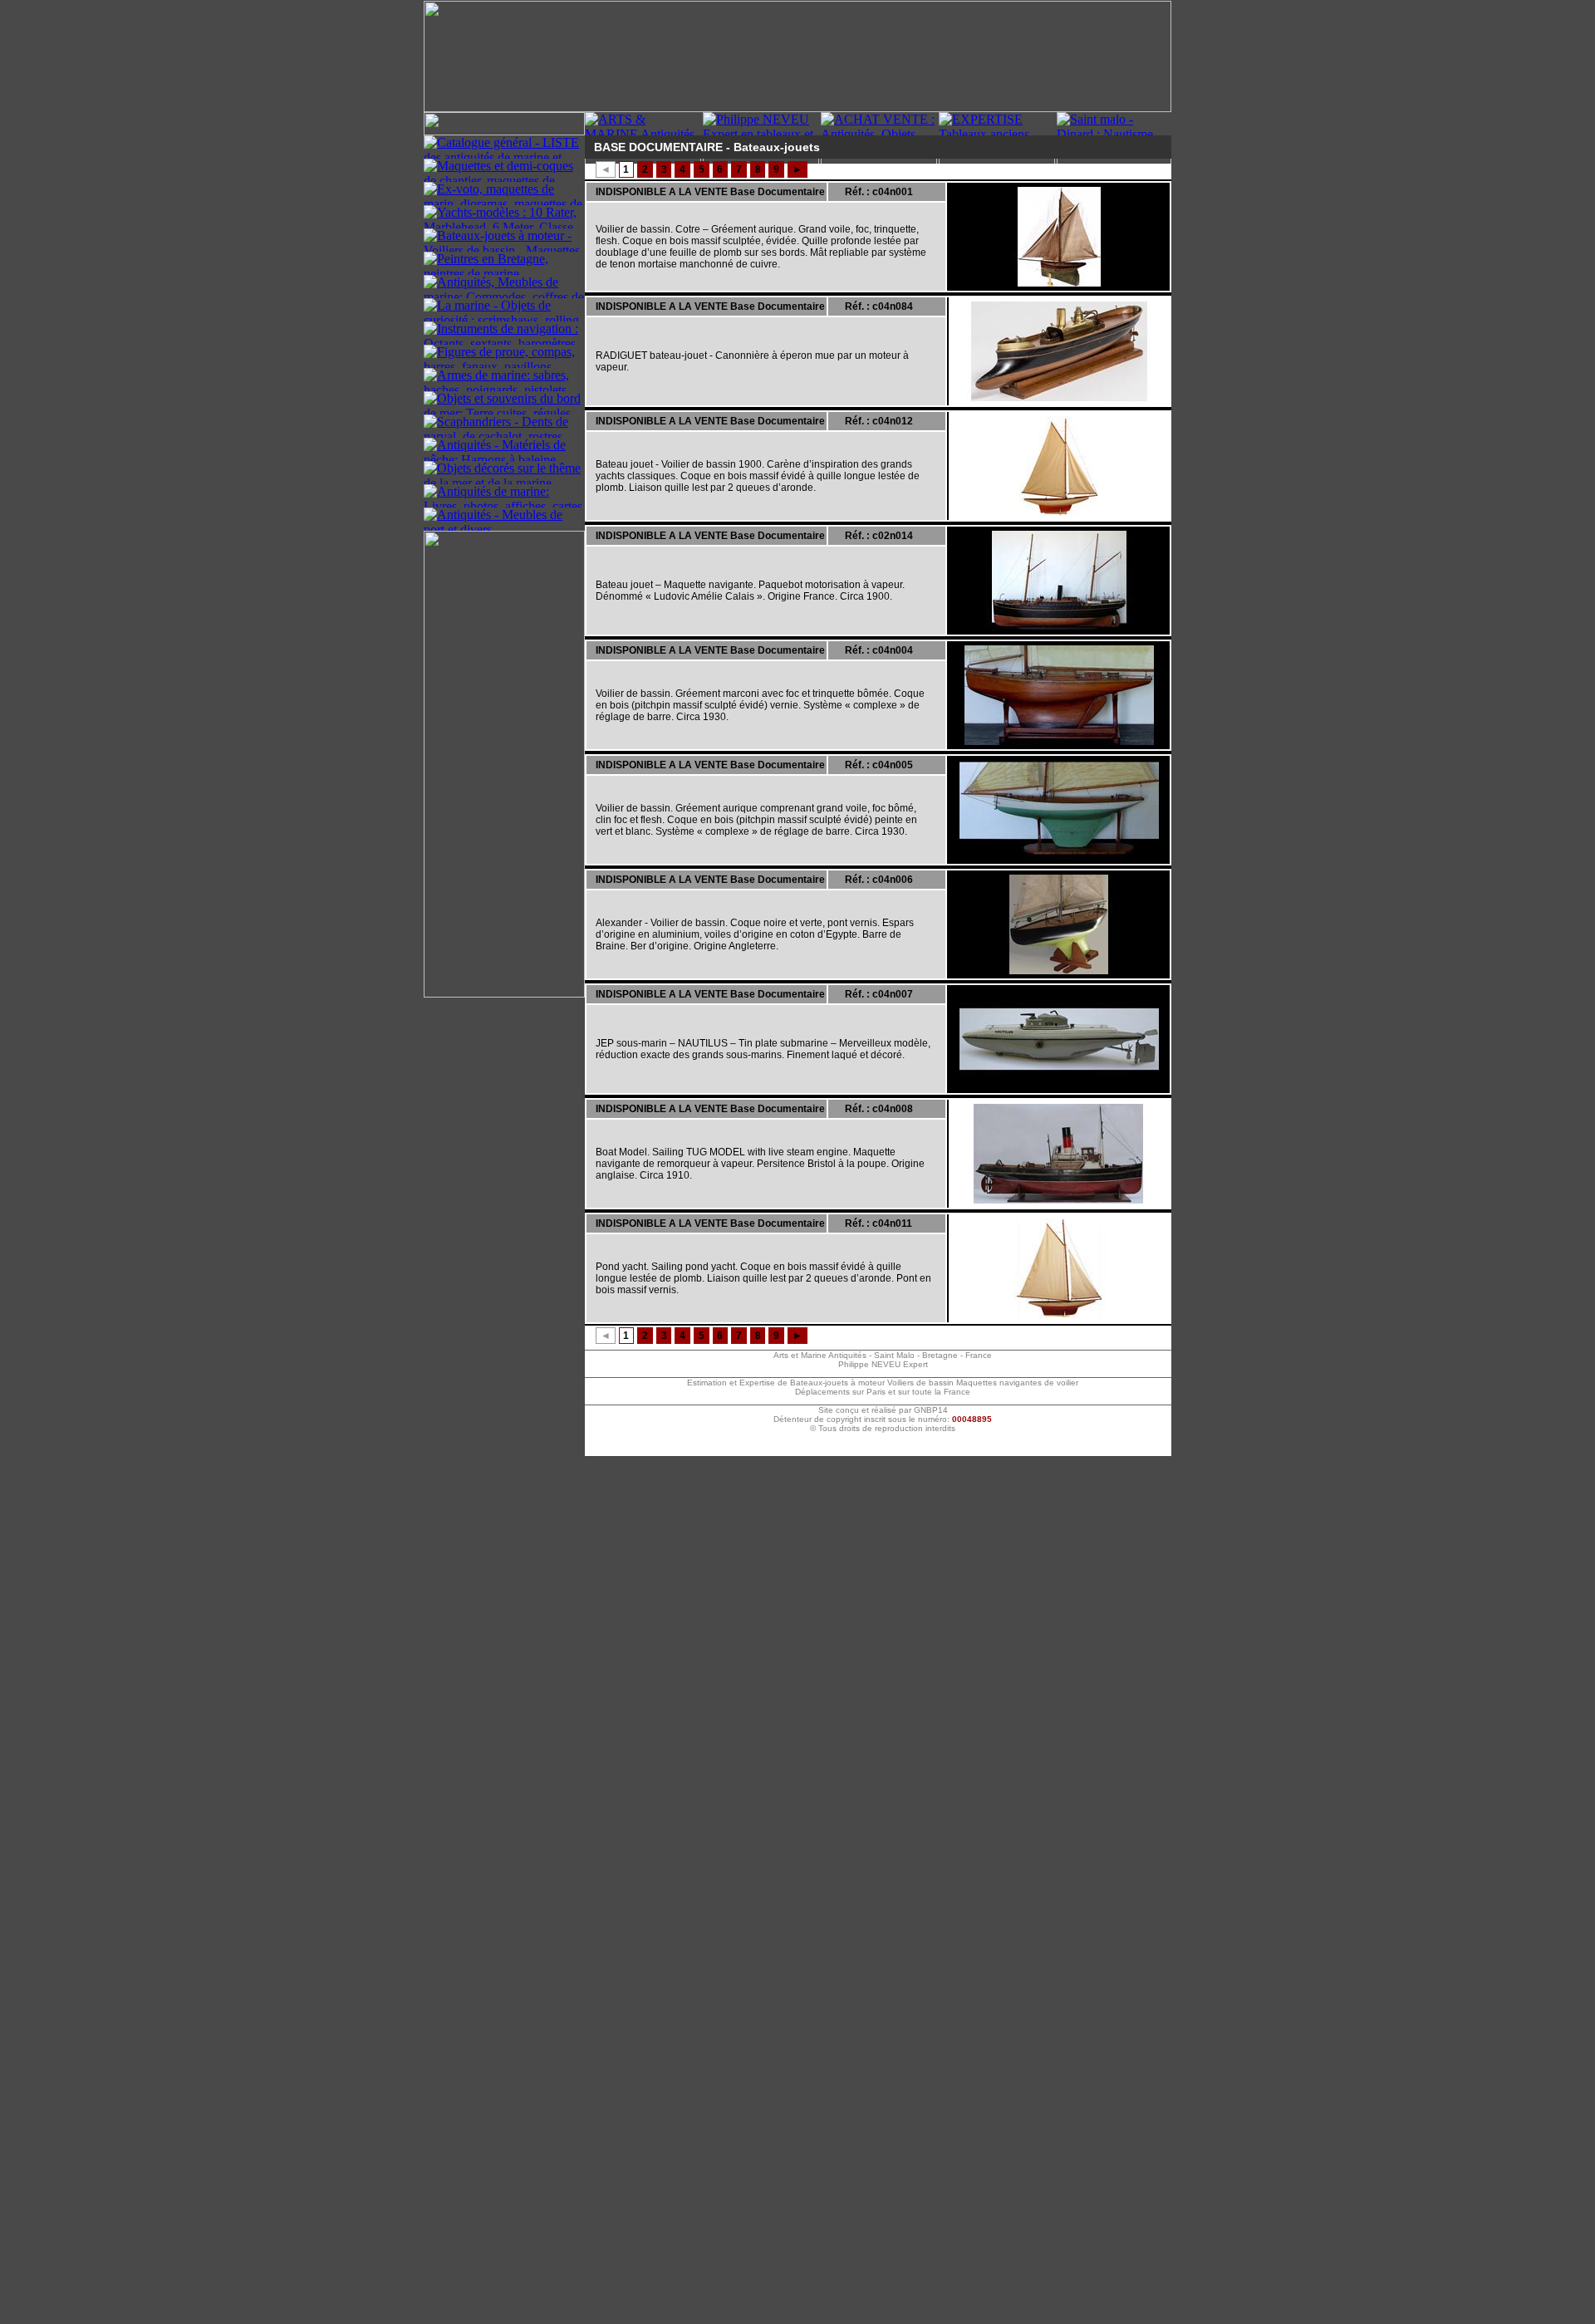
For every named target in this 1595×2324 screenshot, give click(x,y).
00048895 (972, 1419)
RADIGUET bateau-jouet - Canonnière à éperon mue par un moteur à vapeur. (752, 361)
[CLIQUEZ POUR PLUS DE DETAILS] (1059, 237)
